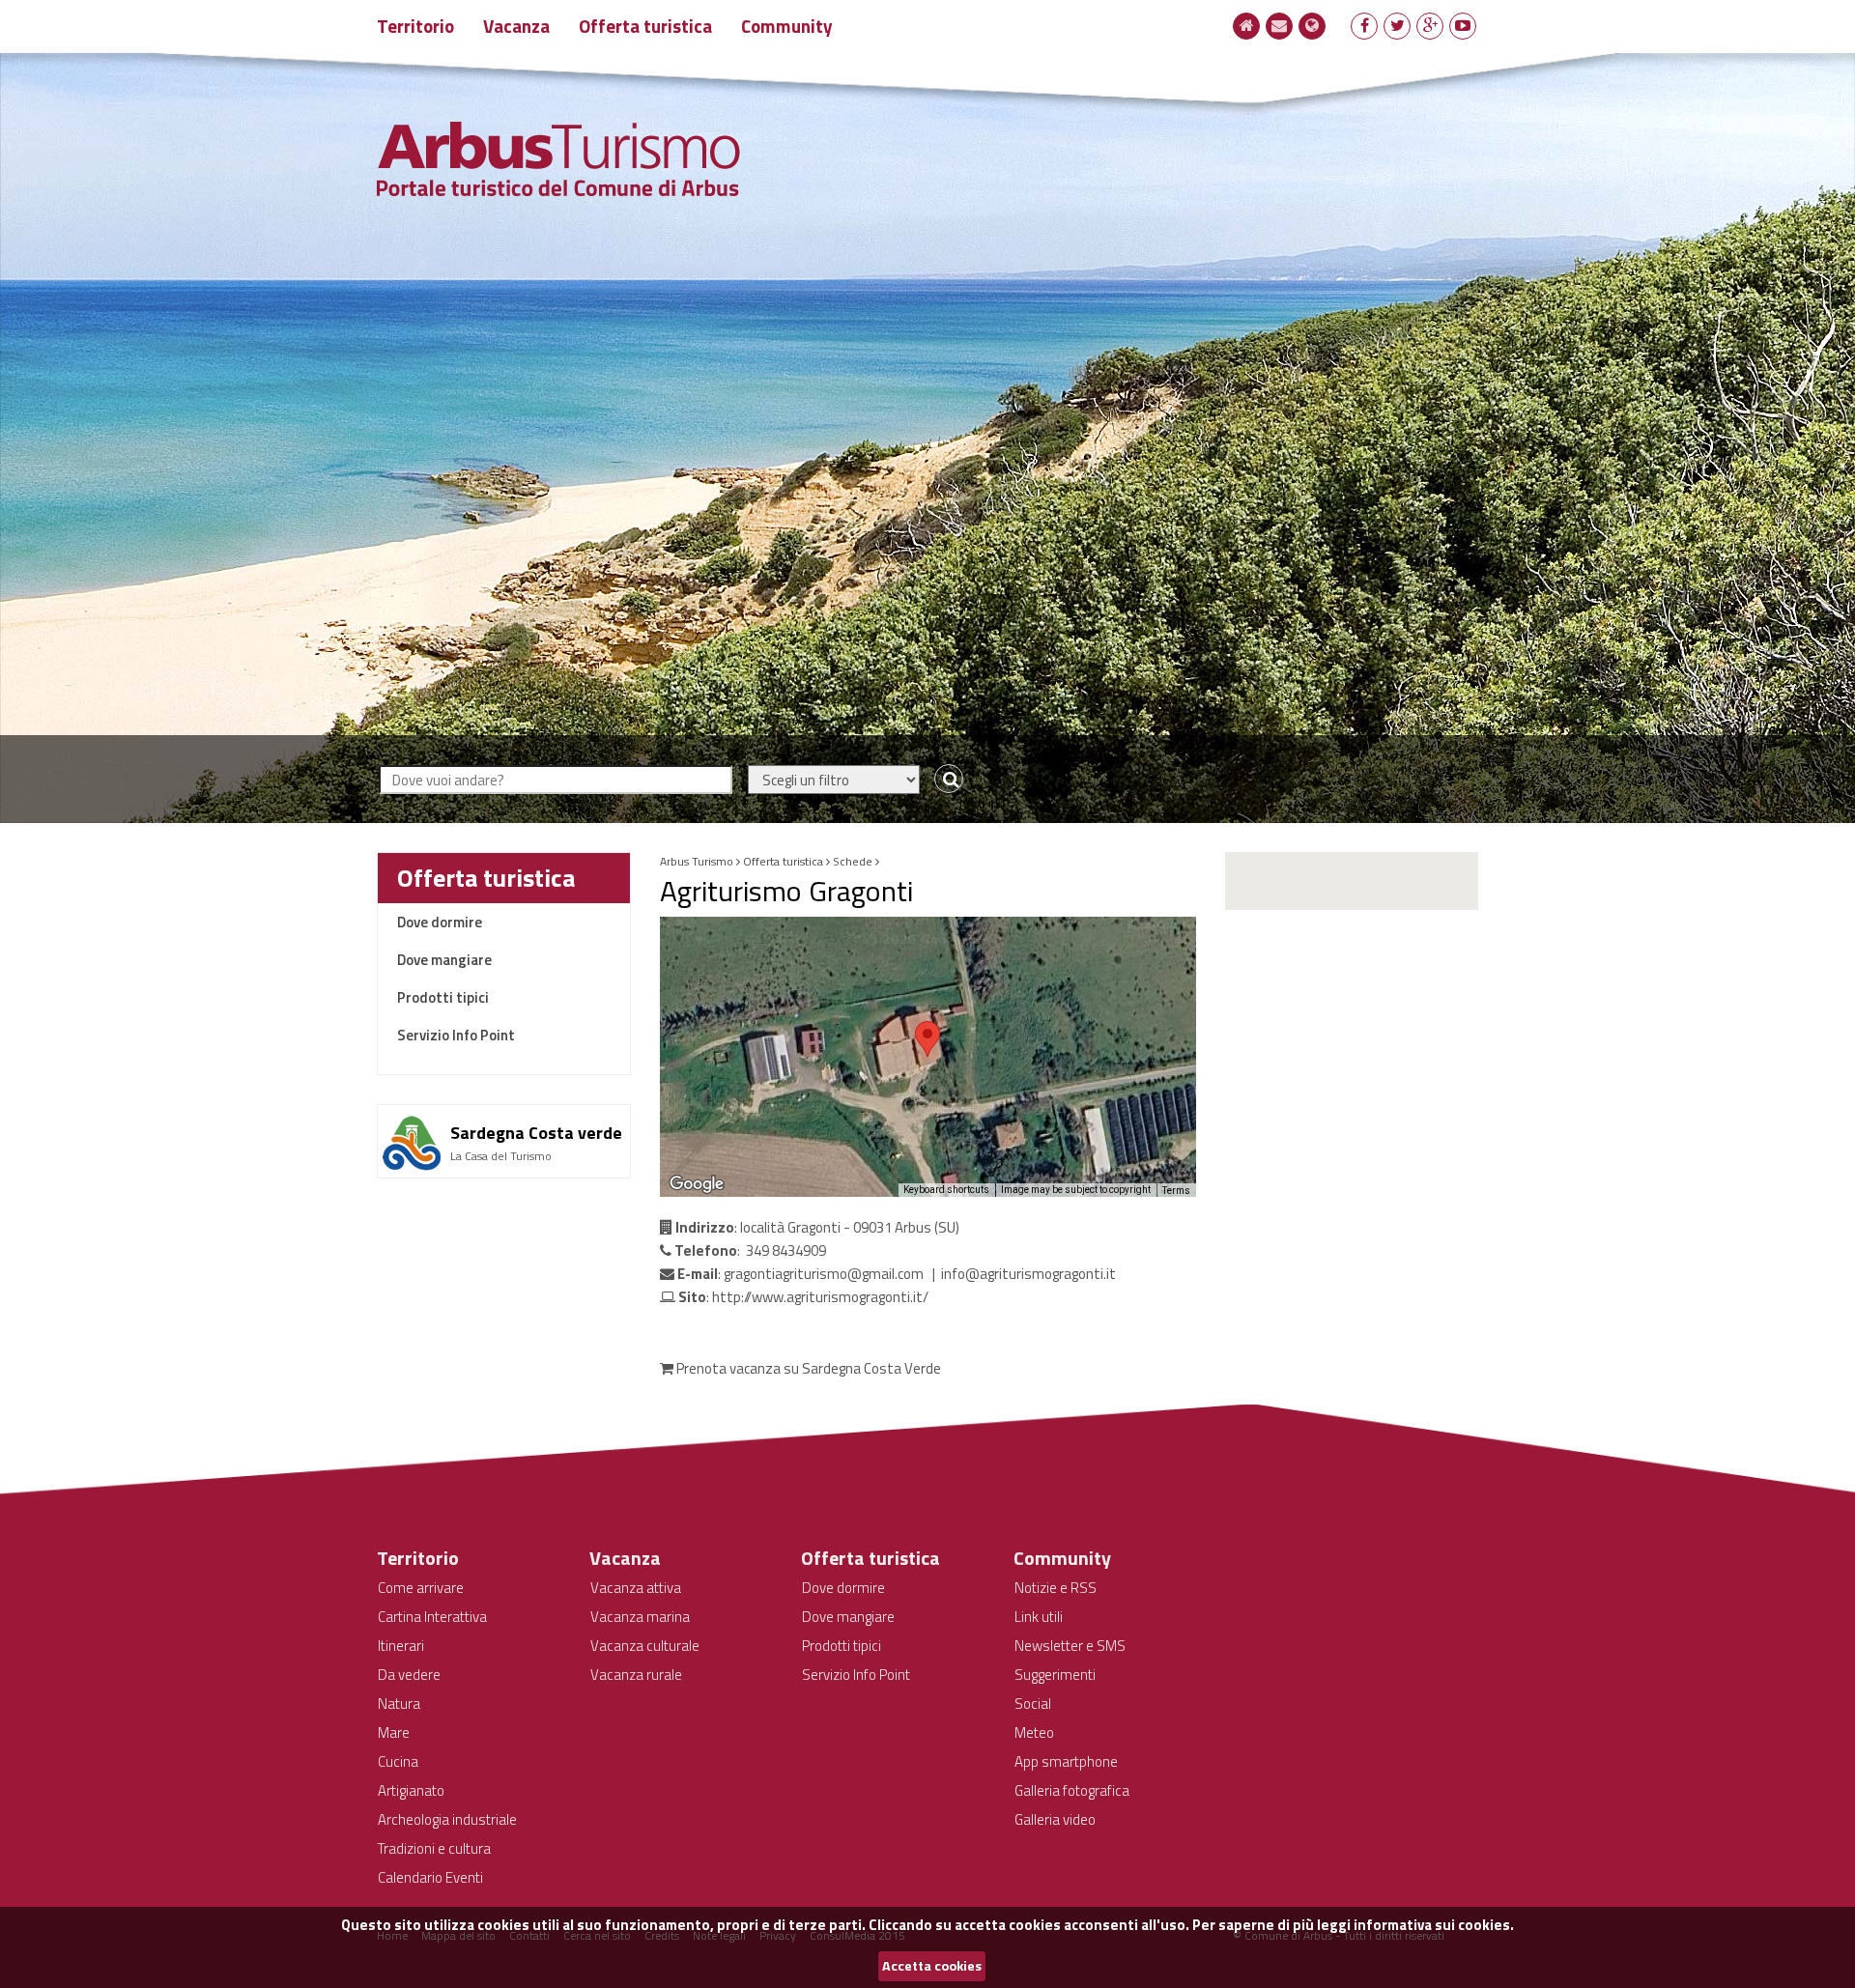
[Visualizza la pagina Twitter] (1398, 25)
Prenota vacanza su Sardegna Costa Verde (807, 1368)
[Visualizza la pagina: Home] (1247, 25)
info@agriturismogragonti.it (1028, 1274)
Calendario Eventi (430, 1877)
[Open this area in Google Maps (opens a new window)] (697, 1184)
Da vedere (409, 1675)
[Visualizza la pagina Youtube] (1463, 25)
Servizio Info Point (456, 1035)
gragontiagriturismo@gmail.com (824, 1274)
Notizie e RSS (1056, 1588)
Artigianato (411, 1790)
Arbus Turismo (697, 861)
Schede (853, 861)
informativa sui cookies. (1434, 1925)
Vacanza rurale (636, 1675)
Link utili (1039, 1617)
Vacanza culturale (645, 1646)
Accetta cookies (932, 1966)
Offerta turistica (645, 26)
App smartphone (1066, 1761)
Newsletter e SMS (1070, 1646)
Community (787, 26)
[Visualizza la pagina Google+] (1430, 25)
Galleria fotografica (1072, 1790)
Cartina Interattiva (432, 1617)
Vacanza (516, 26)
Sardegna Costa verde (536, 1133)
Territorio (415, 26)
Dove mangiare (444, 960)
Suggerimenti (1055, 1675)
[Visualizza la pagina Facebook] (1365, 25)
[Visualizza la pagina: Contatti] (1279, 25)
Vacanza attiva (636, 1588)
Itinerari (401, 1646)
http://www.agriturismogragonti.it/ (820, 1297)
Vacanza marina (640, 1617)
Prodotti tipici (443, 997)
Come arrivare (421, 1588)
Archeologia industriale (447, 1819)
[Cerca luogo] (944, 780)
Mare (394, 1732)
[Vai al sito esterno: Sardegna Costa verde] (504, 1112)
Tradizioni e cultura (434, 1848)
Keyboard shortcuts (946, 1190)
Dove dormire (440, 922)
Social (1033, 1704)
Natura (399, 1704)
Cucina (398, 1761)
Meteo (1034, 1732)
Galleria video (1055, 1819)
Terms (1176, 1191)
